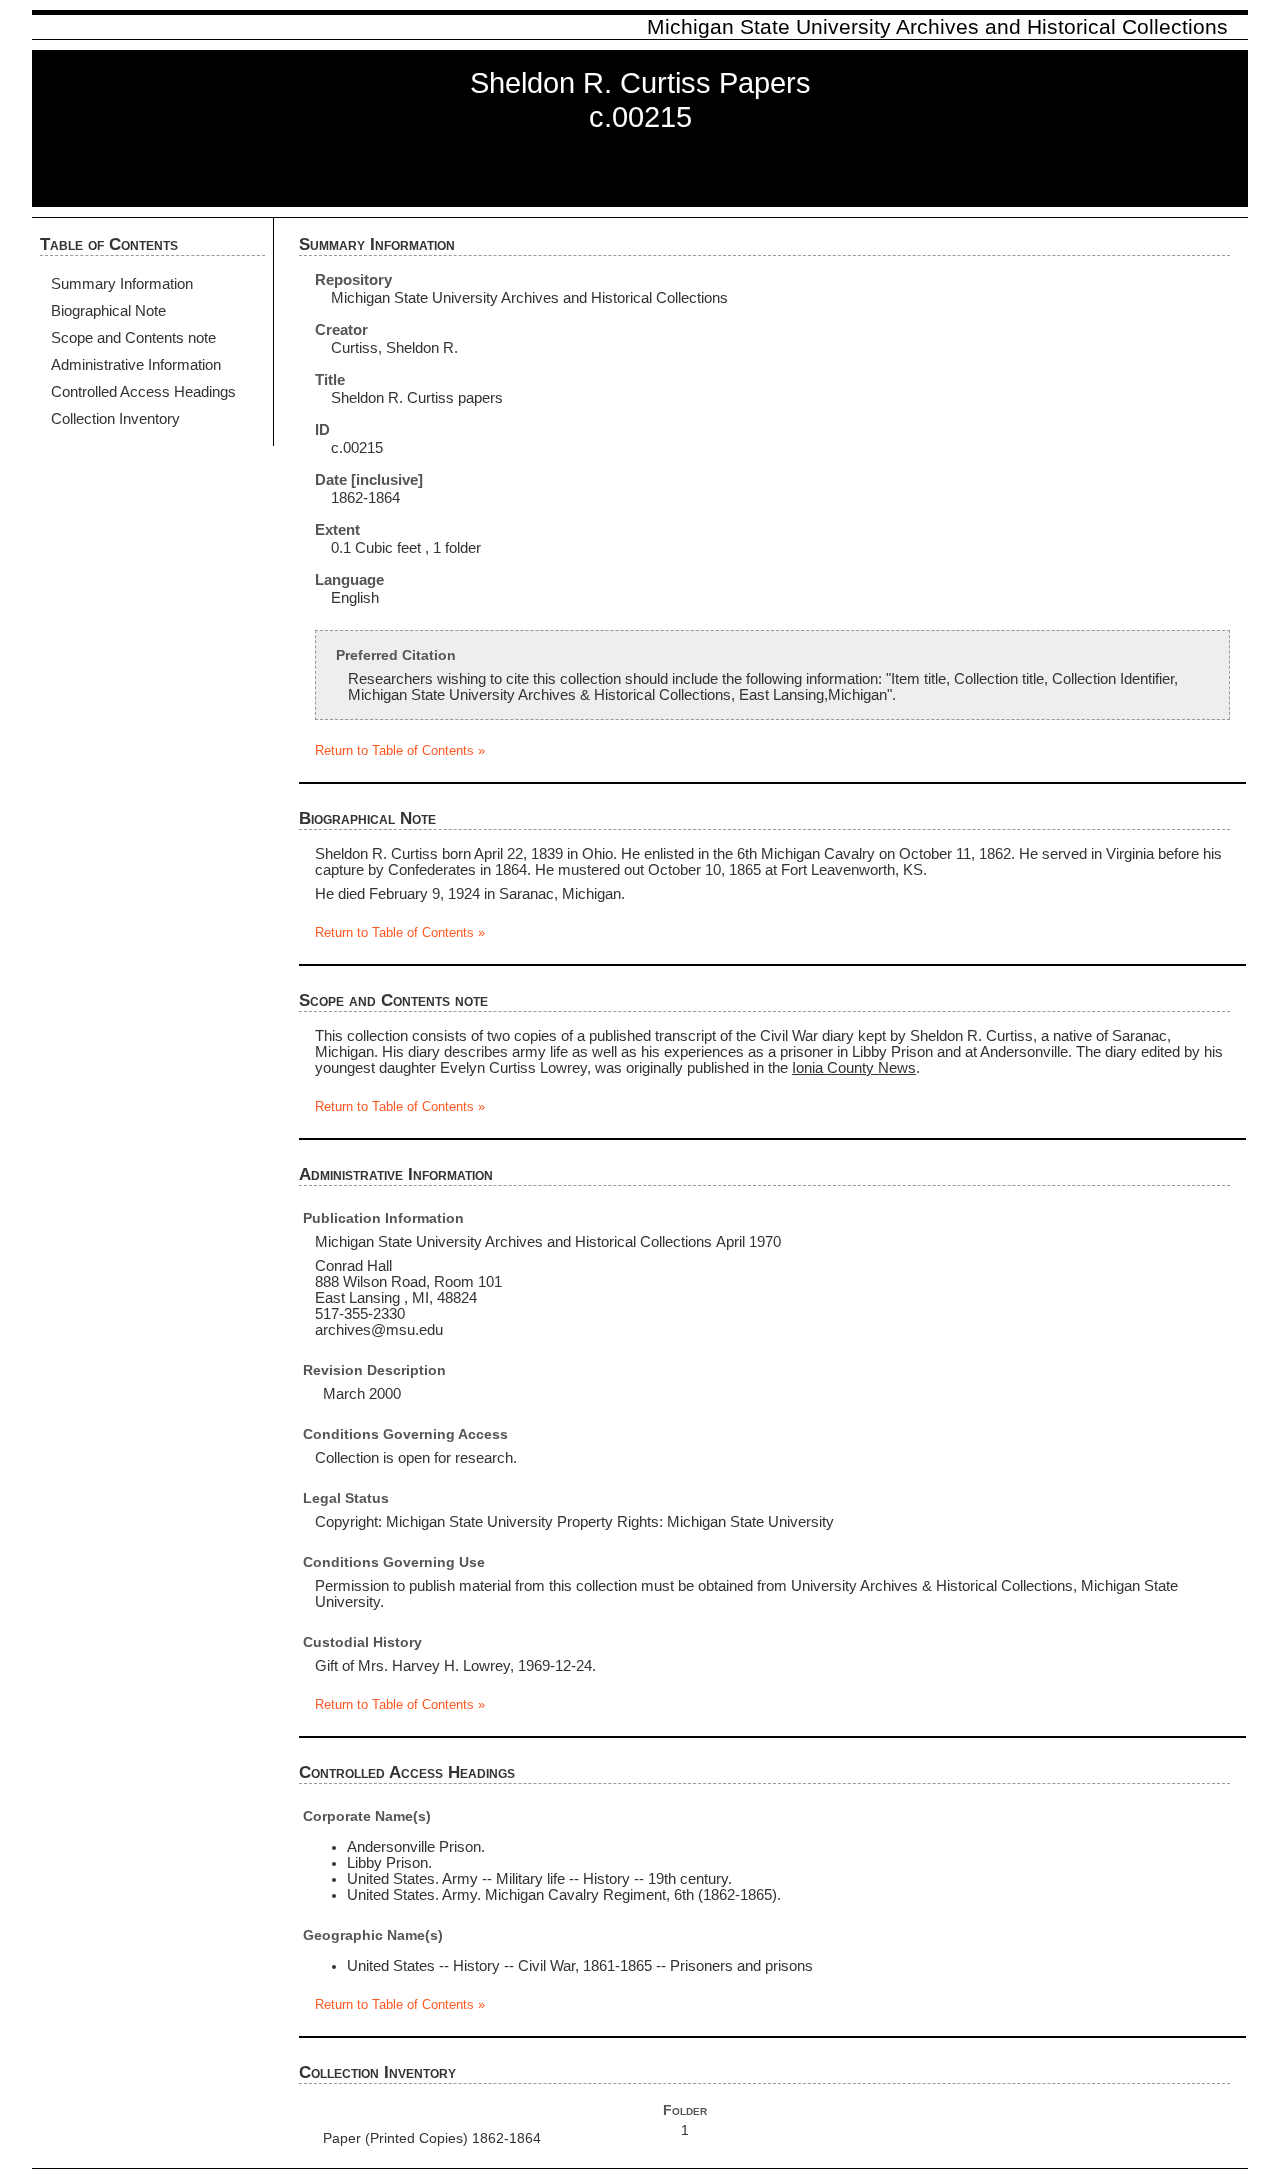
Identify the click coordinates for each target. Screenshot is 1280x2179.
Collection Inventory (115, 419)
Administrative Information (136, 365)
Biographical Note (108, 311)
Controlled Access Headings (143, 392)
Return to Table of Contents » (400, 751)
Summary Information (122, 284)
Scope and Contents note (133, 338)
